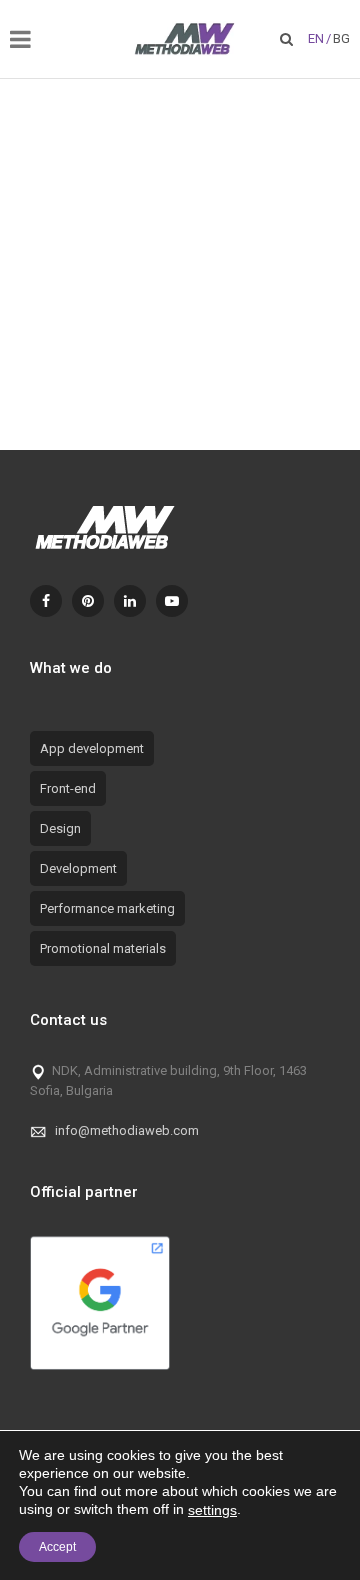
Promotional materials (103, 948)
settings (212, 1510)
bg (341, 38)
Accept (57, 1547)
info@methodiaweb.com (127, 1130)
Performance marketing (107, 908)
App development (92, 748)
